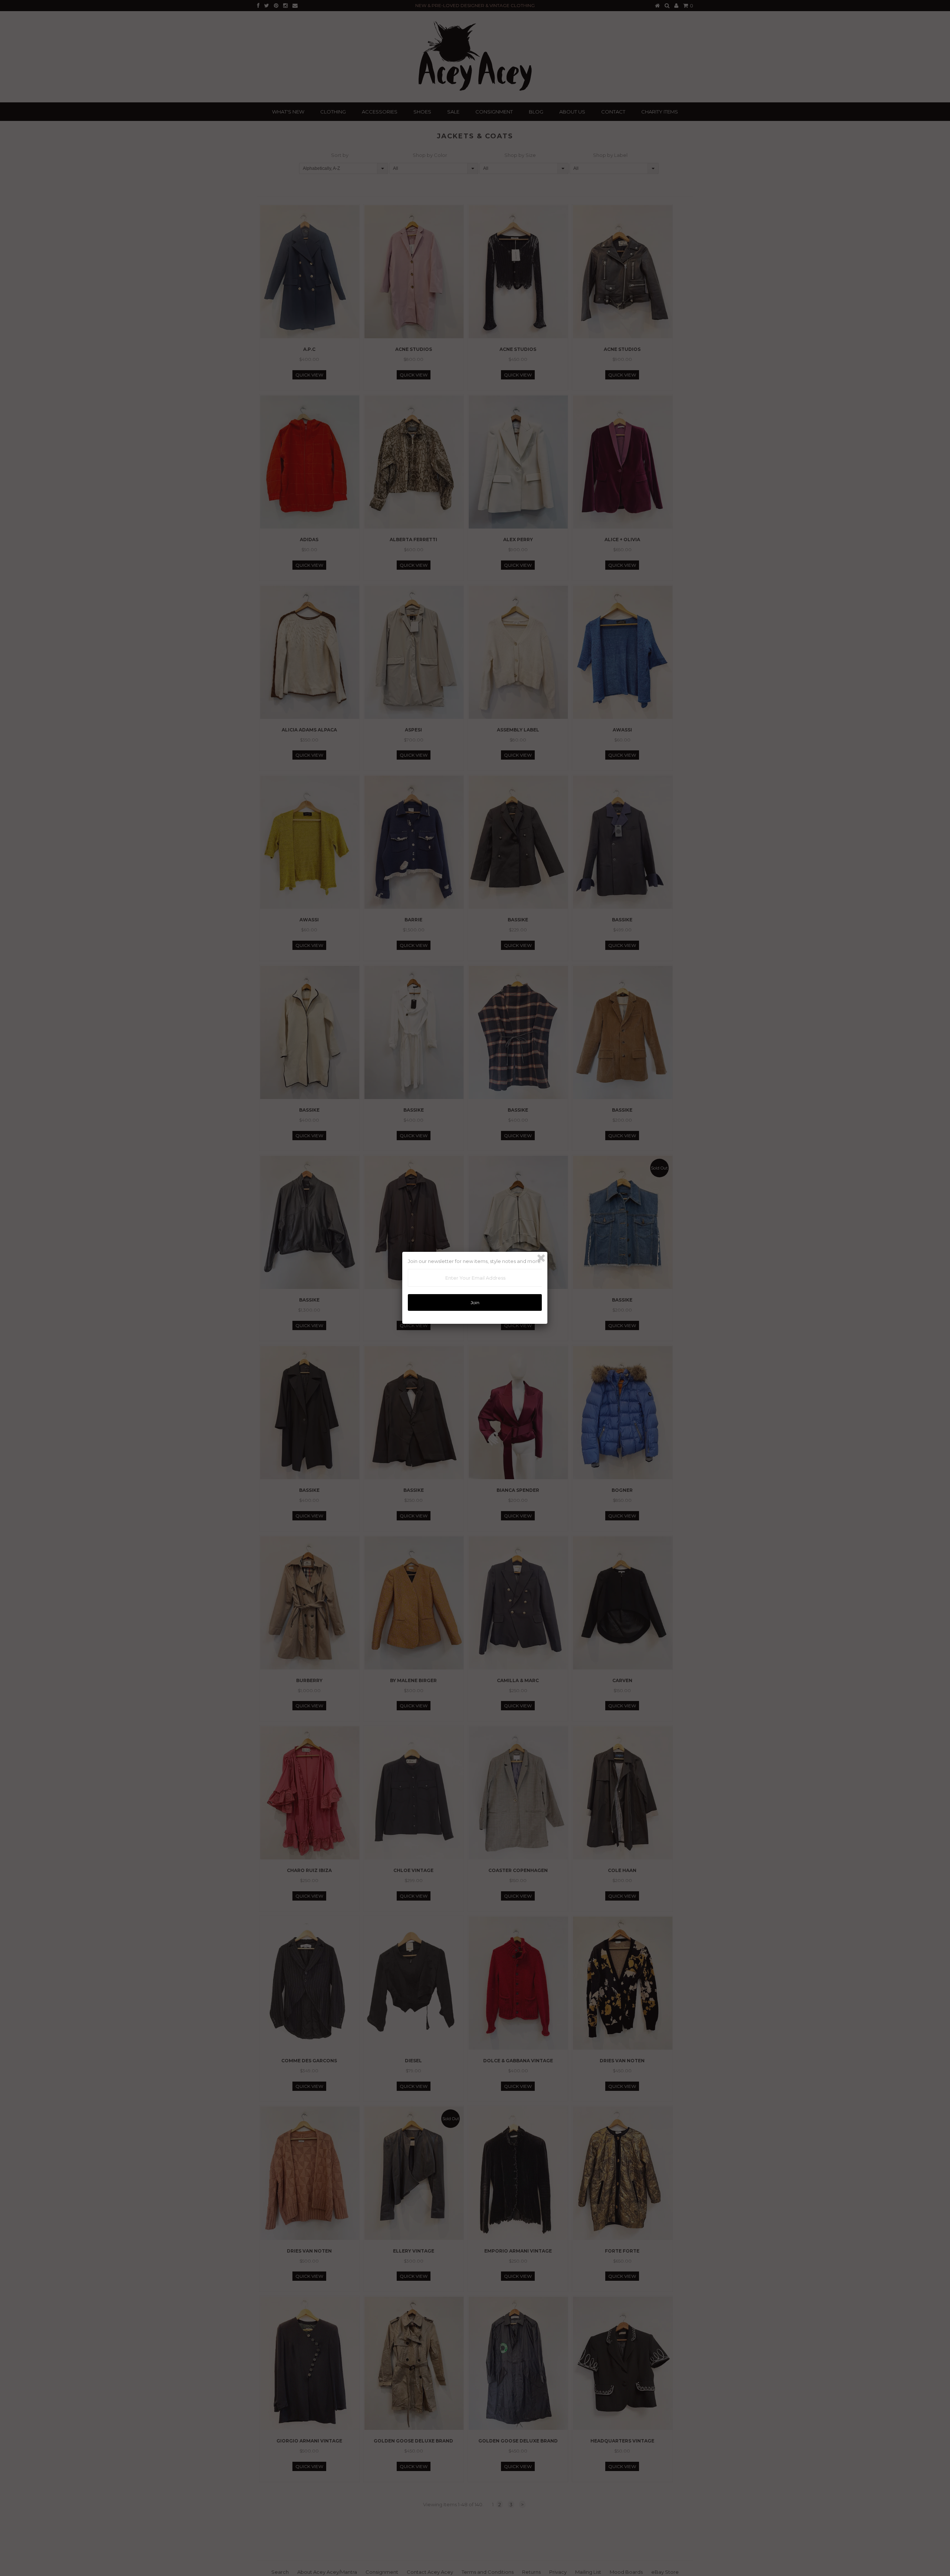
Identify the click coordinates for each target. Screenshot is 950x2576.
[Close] (541, 1258)
